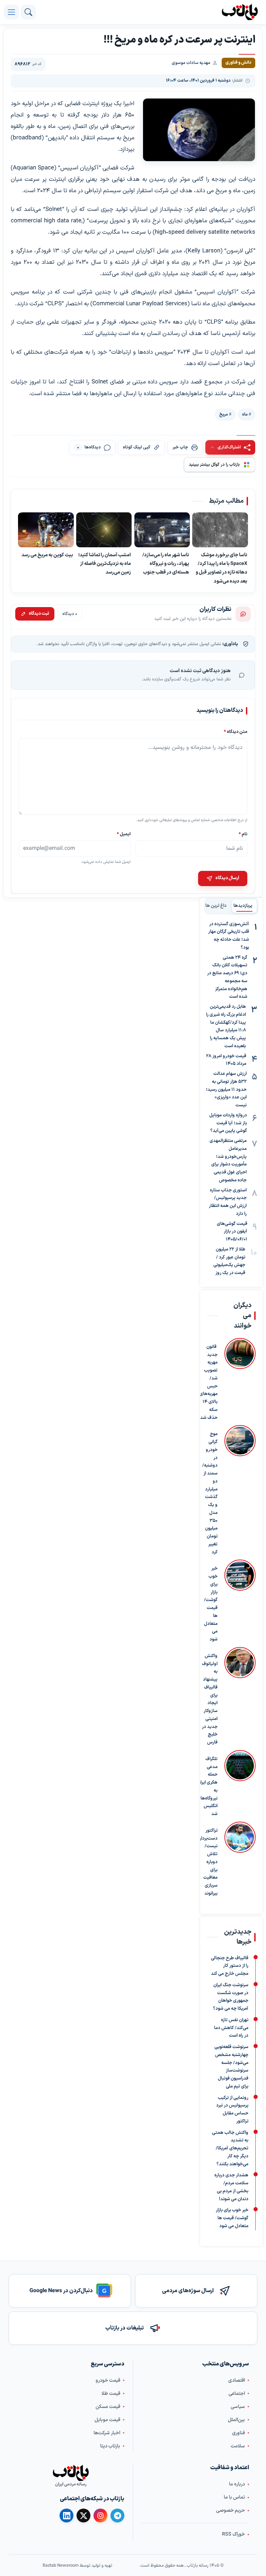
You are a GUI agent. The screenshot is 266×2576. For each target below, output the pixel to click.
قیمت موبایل (107, 2420)
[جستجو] (28, 12)
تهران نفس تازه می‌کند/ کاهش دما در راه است (231, 2028)
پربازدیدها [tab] (243, 906)
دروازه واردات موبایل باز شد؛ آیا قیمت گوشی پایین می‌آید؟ (228, 1123)
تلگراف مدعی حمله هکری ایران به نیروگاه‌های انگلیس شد (207, 1787)
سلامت (238, 2446)
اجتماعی (237, 2394)
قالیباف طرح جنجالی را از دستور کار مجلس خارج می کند (230, 1966)
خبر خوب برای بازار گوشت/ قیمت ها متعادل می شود (211, 1604)
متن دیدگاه (236, 732)
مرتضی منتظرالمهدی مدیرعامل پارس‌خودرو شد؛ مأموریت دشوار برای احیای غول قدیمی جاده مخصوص (228, 1161)
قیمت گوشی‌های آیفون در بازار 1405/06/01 (232, 1232)
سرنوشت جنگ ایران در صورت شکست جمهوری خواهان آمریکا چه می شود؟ (231, 1997)
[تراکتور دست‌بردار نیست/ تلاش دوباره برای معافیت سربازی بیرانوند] (240, 1860)
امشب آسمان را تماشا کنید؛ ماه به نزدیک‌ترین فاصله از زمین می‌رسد (105, 564)
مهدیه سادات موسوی (191, 63)
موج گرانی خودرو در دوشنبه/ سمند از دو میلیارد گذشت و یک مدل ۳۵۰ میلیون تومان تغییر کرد (210, 1493)
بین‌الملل (236, 2420)
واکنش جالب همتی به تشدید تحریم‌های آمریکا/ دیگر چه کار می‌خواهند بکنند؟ (230, 2149)
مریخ (224, 414)
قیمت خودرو (108, 2380)
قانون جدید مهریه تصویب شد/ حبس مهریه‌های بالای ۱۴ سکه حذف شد (209, 1382)
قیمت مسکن (108, 2407)
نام (243, 834)
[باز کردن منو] (11, 12)
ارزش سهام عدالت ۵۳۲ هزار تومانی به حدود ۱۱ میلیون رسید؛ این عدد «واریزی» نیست (226, 1090)
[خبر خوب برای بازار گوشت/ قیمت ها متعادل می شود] (240, 1602)
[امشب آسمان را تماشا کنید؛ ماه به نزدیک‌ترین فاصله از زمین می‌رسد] (104, 530)
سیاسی (238, 2407)
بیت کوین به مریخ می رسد (47, 555)
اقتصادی (237, 2380)
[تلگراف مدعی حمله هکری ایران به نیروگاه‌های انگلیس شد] (240, 1784)
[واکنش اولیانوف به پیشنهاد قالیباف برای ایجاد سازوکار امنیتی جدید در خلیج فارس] (240, 1697)
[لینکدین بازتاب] (66, 2515)
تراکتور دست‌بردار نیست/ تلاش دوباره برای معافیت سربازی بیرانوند (209, 1862)
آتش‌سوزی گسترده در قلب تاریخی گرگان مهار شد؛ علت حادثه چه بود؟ (229, 936)
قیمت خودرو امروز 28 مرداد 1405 (226, 1060)
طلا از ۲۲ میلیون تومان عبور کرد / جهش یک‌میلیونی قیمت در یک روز (229, 1261)
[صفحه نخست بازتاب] (71, 2473)
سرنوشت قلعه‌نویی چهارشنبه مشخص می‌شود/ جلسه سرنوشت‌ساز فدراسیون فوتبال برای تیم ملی (231, 2067)
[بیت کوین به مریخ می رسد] (46, 530)
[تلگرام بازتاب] (117, 2515)
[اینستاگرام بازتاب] (100, 2515)
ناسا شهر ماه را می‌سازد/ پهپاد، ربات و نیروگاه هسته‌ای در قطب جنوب (166, 564)
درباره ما (237, 2484)
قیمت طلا (111, 2394)
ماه (245, 414)
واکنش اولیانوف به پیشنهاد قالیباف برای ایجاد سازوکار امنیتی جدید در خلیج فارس (210, 1699)
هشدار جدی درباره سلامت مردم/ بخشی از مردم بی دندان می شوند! (231, 2187)
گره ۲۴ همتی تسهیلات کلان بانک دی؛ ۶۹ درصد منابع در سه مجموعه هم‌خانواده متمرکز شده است (227, 977)
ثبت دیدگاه (39, 614)
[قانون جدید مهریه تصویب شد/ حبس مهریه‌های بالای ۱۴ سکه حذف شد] (240, 1380)
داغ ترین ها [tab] (216, 906)
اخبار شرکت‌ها (107, 2433)
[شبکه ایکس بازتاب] (83, 2515)
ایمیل (124, 834)
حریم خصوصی (230, 2510)
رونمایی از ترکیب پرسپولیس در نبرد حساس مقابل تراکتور (232, 2110)
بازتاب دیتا (110, 2446)
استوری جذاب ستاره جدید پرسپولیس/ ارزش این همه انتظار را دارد (228, 1202)
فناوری (238, 2433)
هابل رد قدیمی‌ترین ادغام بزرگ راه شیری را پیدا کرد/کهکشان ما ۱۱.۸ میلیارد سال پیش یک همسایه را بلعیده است (226, 1026)
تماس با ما (234, 2497)
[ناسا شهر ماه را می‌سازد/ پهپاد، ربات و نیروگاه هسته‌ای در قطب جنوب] (162, 530)
